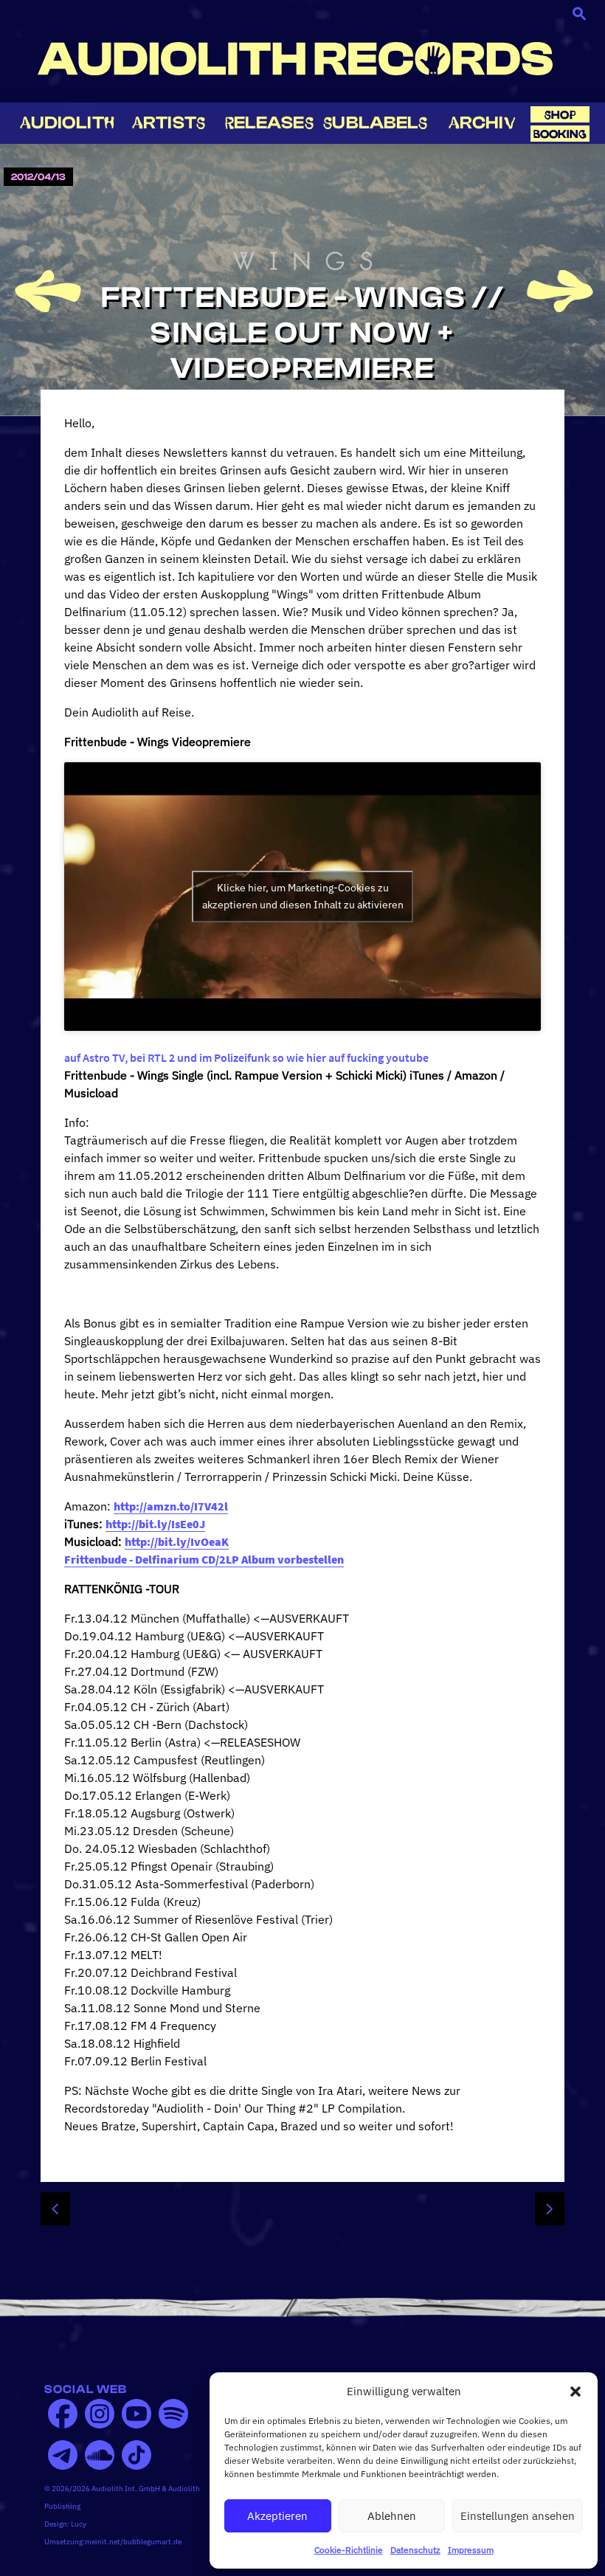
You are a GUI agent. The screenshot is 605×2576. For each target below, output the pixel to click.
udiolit (67, 123)
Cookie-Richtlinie (349, 2550)
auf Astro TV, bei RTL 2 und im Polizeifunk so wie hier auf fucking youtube (246, 1057)
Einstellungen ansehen (518, 2516)
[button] (575, 2392)
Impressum (471, 2550)
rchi (482, 123)
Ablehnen (392, 2516)
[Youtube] (136, 2414)
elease (269, 123)
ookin (560, 134)
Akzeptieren (277, 2516)
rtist (169, 123)
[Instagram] (100, 2414)
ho (560, 115)
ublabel (375, 123)
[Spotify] (173, 2414)
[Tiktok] (136, 2455)
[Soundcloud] (100, 2455)
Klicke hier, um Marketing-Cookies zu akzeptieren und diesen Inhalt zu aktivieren (303, 896)
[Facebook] (63, 2414)
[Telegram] (63, 2455)
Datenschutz (415, 2550)
